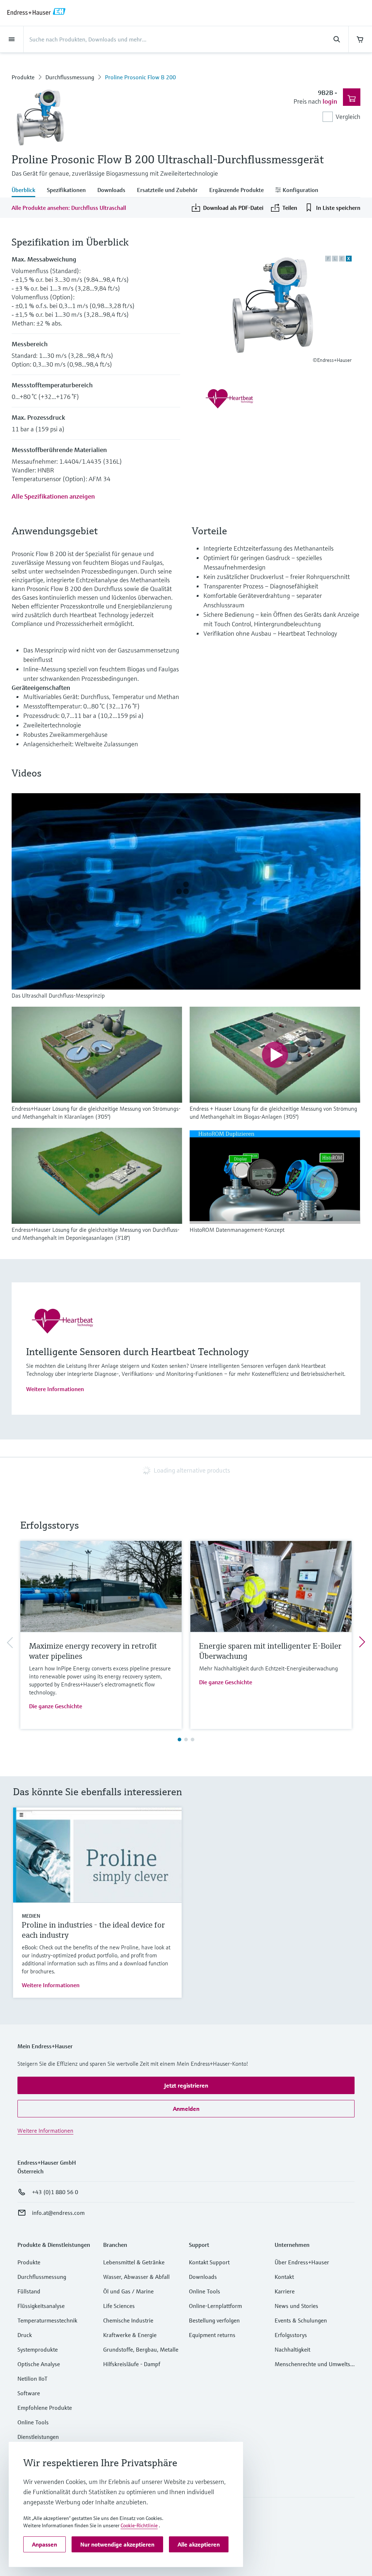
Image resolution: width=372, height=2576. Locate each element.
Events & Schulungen (301, 2320)
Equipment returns (212, 2335)
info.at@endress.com (58, 2213)
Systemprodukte (38, 2349)
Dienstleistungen (38, 2437)
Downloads (203, 2277)
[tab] (26, 191)
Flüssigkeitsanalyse (41, 2306)
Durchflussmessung (70, 77)
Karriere (285, 2291)
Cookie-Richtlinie (139, 2525)
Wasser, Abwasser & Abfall (136, 2277)
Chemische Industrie (128, 2320)
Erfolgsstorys (291, 2335)
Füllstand (29, 2291)
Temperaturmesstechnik (47, 2320)
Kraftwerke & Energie (130, 2335)
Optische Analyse (39, 2364)
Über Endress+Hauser (302, 2262)
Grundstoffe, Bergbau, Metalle (141, 2349)
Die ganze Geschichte (56, 1706)
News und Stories (296, 2306)
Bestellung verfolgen (214, 2320)
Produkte (23, 77)
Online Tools (33, 2422)
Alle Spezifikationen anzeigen (53, 496)
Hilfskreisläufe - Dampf (132, 2364)
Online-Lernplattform (215, 2306)
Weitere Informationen (55, 1389)
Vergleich (348, 117)
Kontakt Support (209, 2262)
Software (29, 2393)
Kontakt (284, 2277)
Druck (25, 2335)
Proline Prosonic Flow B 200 (140, 77)
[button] (186, 2085)
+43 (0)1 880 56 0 (55, 2192)
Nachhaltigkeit (292, 2349)
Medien (31, 1916)
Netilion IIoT (33, 2379)
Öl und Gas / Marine (128, 2291)
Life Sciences (119, 2306)
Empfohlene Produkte (45, 2408)
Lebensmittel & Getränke (134, 2262)
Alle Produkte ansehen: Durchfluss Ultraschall (69, 208)
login (330, 101)
